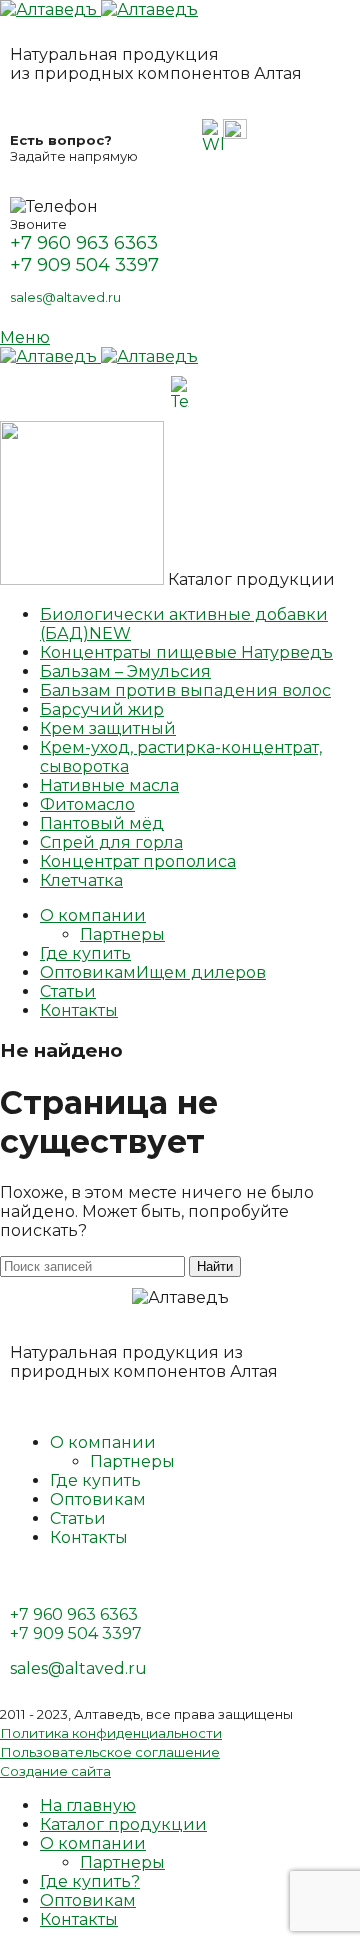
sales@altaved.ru (65, 297)
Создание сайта (55, 1771)
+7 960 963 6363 (84, 243)
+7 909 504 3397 (84, 265)
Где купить (95, 1480)
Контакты (89, 1537)
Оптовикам (98, 1499)
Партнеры (122, 934)
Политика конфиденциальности (111, 1733)
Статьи (78, 1518)
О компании (103, 1442)
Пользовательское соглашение (110, 1752)
